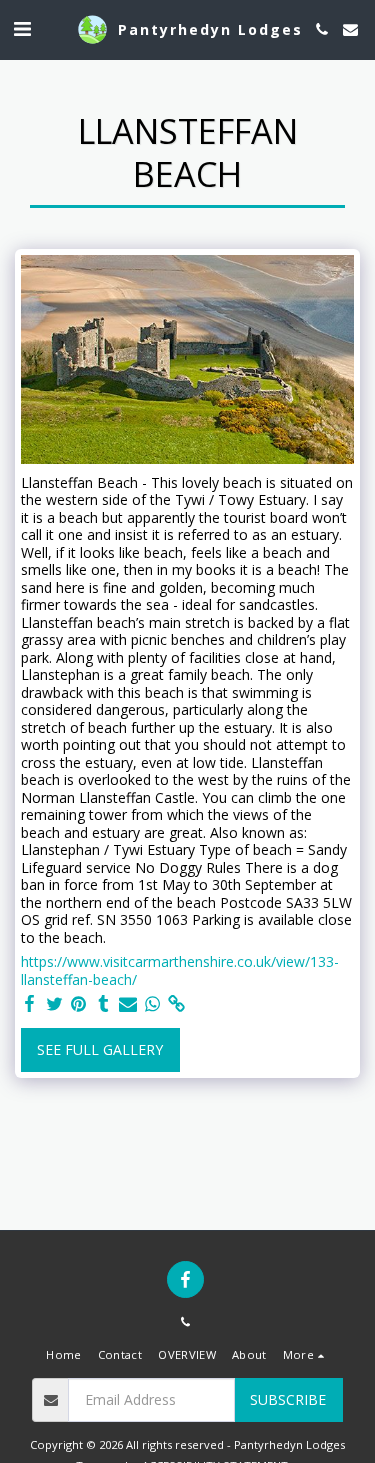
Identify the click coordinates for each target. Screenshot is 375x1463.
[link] (177, 1004)
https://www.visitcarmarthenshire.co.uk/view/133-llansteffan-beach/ (180, 970)
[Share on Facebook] (30, 1004)
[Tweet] (55, 1004)
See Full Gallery (100, 1049)
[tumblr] (104, 1004)
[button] (22, 28)
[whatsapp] (153, 1004)
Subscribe (288, 1399)
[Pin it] (79, 1004)
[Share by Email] (128, 1004)
